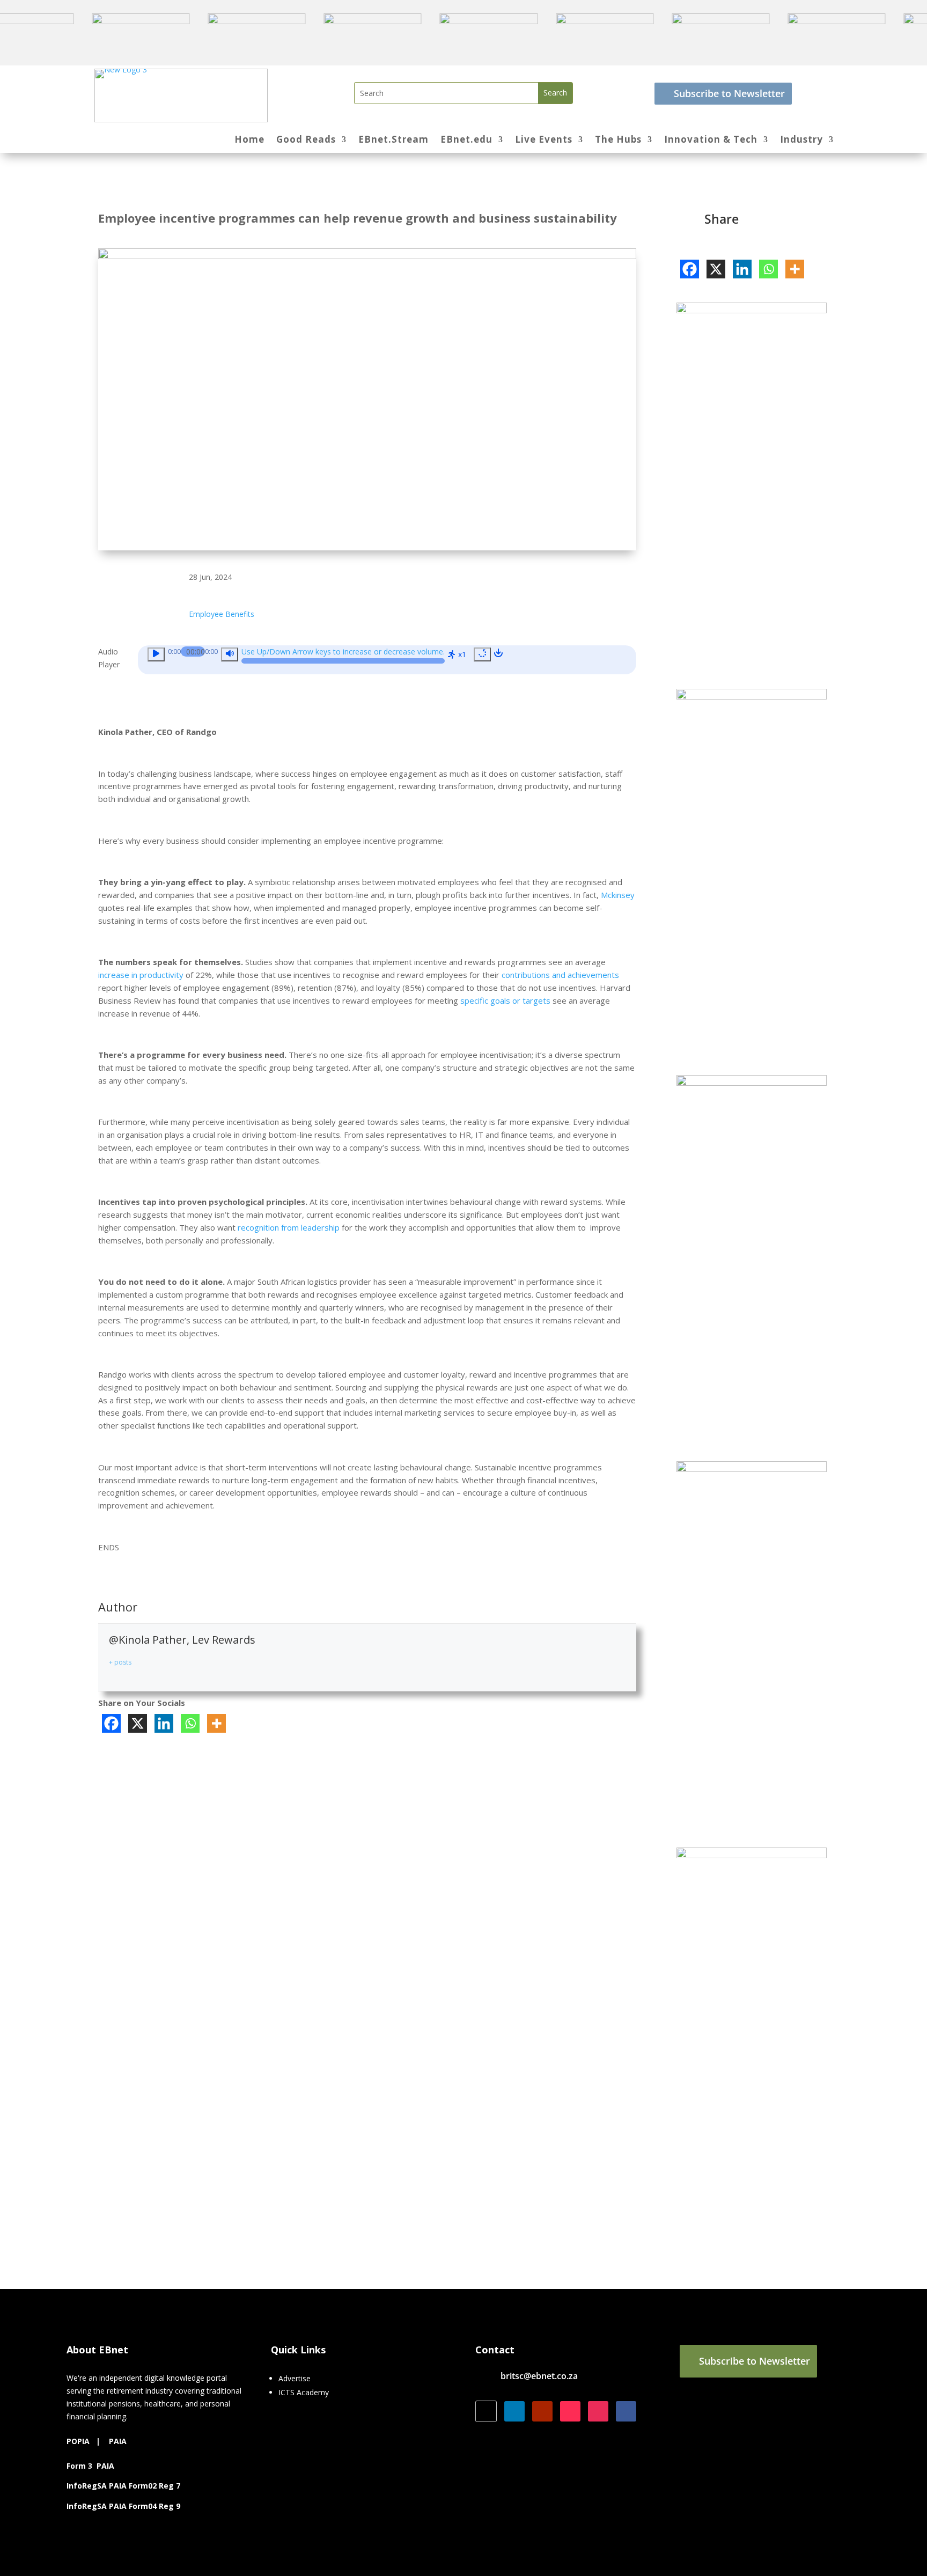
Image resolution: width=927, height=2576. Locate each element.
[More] (216, 1723)
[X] (138, 1723)
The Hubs (618, 141)
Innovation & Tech (711, 141)
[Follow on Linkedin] (514, 2411)
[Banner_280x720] (752, 1855)
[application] (387, 660)
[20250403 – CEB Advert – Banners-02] (752, 310)
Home (249, 141)
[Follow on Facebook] (626, 2411)
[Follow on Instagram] (598, 2411)
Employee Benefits (222, 614)
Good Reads (306, 141)
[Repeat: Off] (482, 654)
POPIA (78, 2441)
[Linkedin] (164, 1723)
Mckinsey (618, 895)
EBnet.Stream (393, 141)
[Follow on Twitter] (486, 2411)
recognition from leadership (289, 1227)
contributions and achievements (560, 975)
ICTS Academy (304, 2392)
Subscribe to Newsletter (729, 93)
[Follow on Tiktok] (570, 2411)
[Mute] (230, 654)
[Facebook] (111, 1723)
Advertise (295, 2378)
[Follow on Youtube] (542, 2411)
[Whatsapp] (190, 1723)
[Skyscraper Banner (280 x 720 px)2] (752, 1469)
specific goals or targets (505, 1000)
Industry (801, 141)
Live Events (544, 141)
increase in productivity (141, 975)
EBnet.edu (466, 141)
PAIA (118, 2441)
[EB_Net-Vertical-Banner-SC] (752, 1083)
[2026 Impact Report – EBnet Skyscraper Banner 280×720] (752, 697)
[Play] (156, 654)
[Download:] (498, 654)
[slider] (343, 654)
